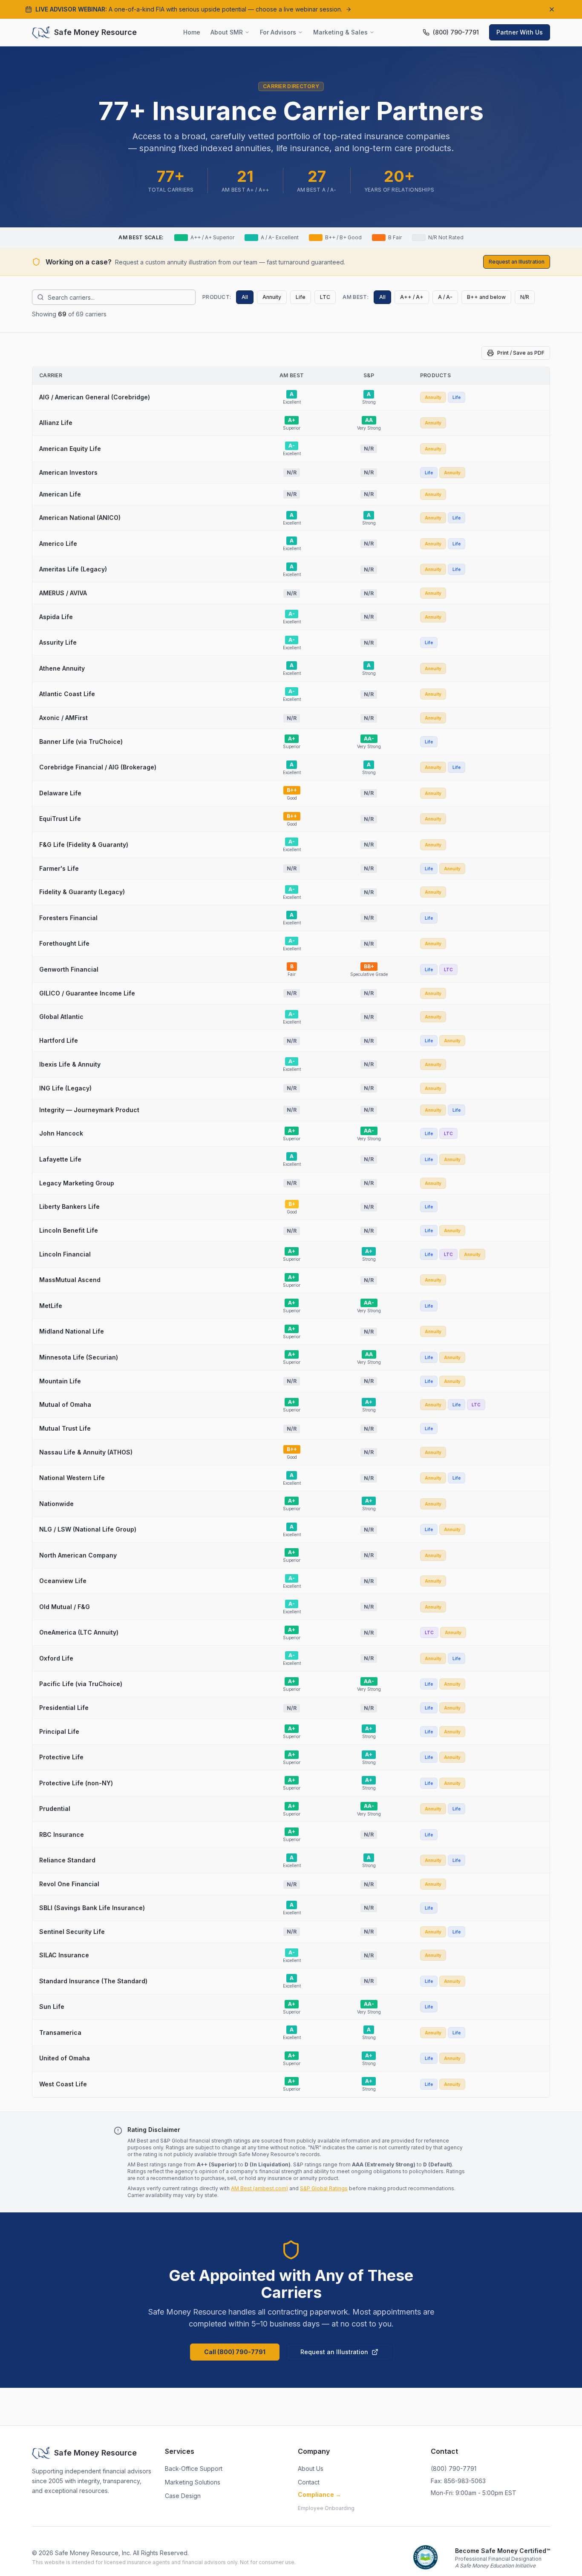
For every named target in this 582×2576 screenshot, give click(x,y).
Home (192, 32)
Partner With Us (520, 32)
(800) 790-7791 (454, 2468)
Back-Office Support (194, 2468)
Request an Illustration (517, 262)
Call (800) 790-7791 (235, 2352)
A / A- (445, 297)
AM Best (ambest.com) (259, 2188)
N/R (525, 297)
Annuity (272, 297)
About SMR (227, 32)
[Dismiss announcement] (552, 9)
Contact (309, 2482)
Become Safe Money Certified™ (503, 2551)
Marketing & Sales (340, 32)
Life (301, 297)
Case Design (183, 2496)
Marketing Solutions (193, 2482)
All (245, 297)
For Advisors (278, 32)
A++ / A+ (412, 297)
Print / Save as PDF (521, 353)
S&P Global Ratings (324, 2188)
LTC (325, 297)
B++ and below (486, 297)
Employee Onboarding (326, 2508)
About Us (311, 2468)
